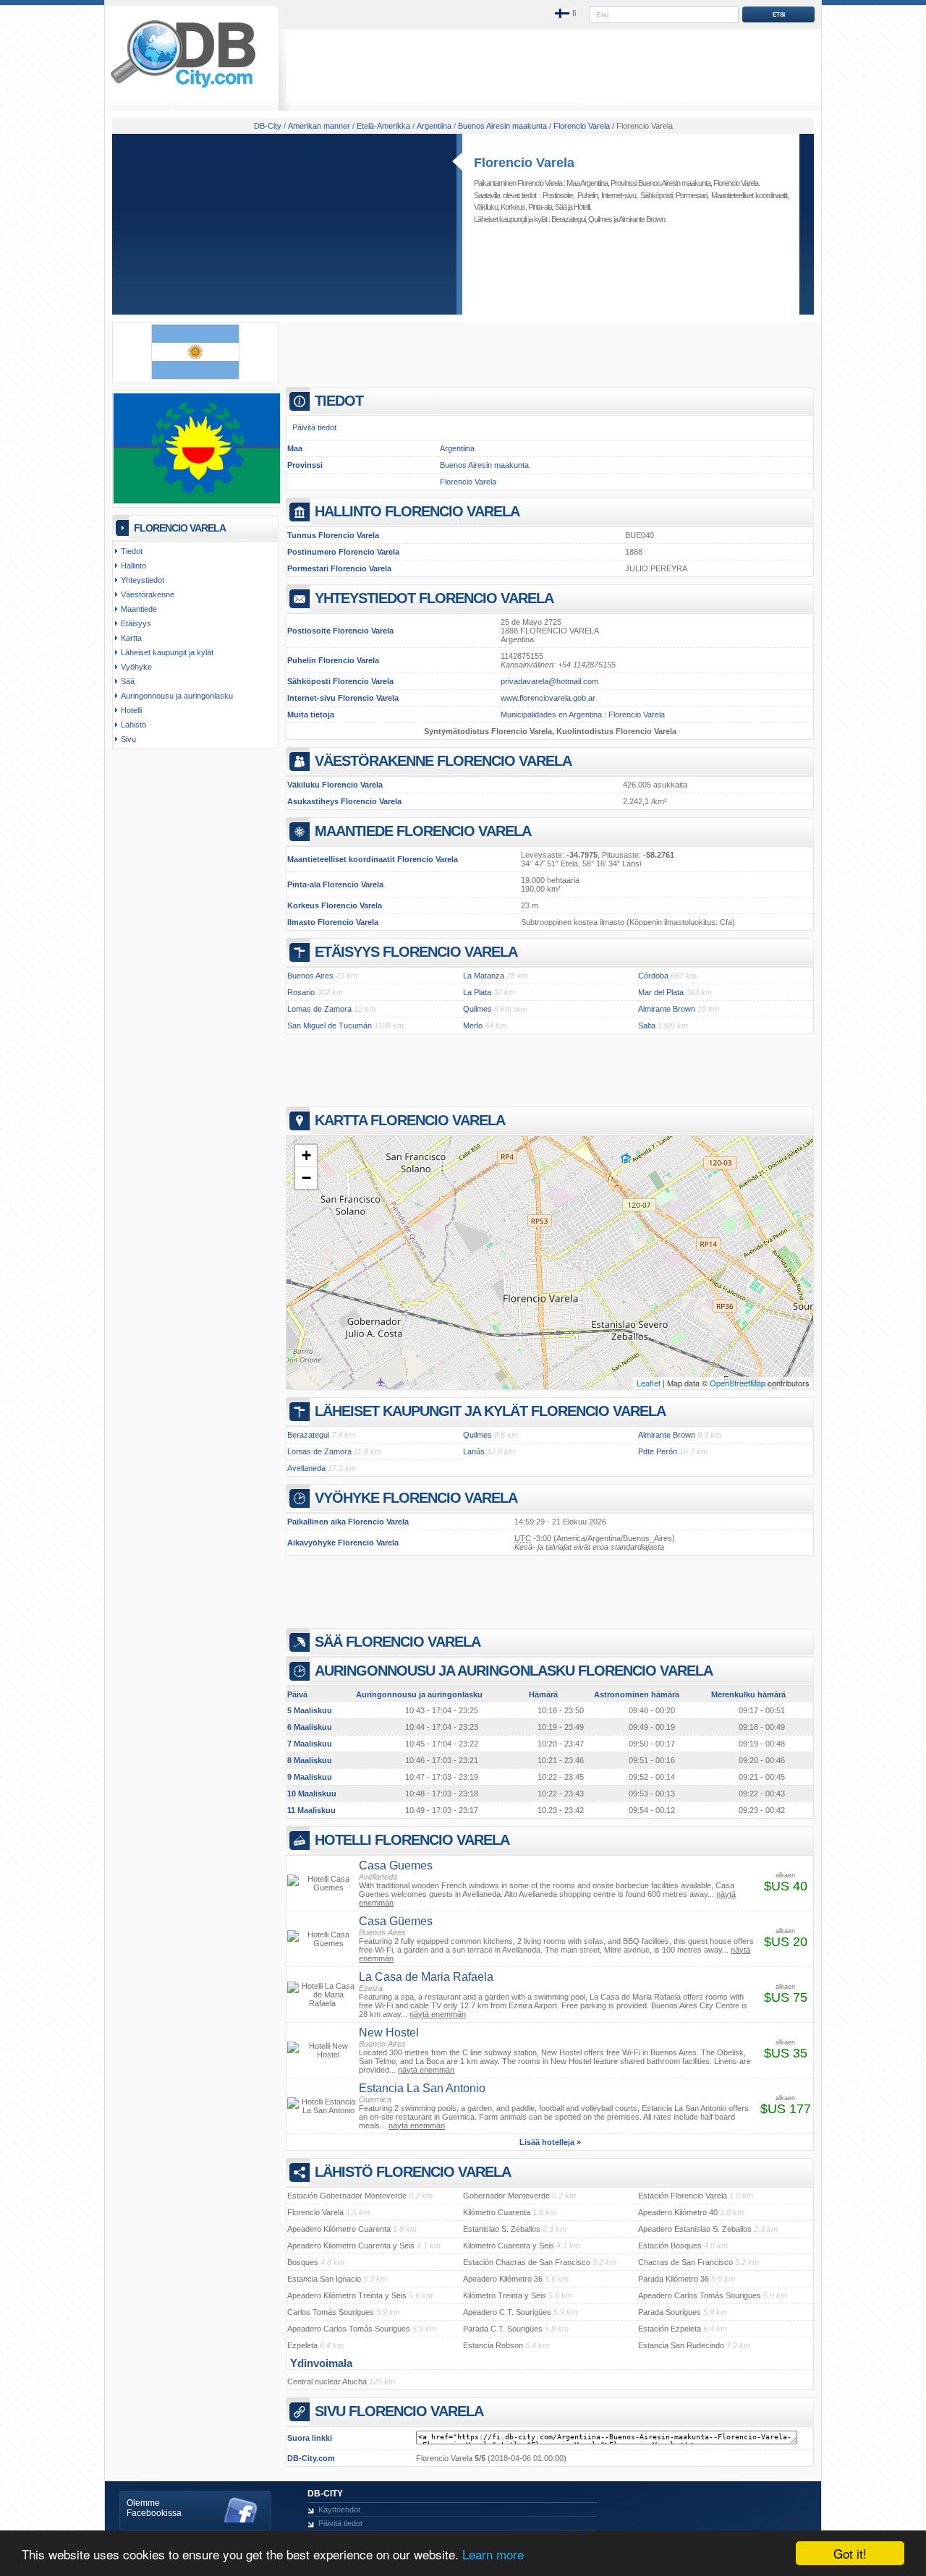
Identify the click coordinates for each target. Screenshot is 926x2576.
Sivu (128, 739)
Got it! (850, 2553)
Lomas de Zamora (319, 1009)
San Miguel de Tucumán (330, 1025)
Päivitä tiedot (314, 427)
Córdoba (653, 976)
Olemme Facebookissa (154, 2508)
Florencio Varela (524, 163)
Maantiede (139, 609)
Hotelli (582, 207)
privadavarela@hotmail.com (549, 681)
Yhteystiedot (143, 580)
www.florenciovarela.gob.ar (548, 698)
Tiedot (132, 551)
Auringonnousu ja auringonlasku (177, 696)
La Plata (477, 992)
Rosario (301, 992)
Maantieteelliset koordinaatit (749, 195)
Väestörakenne (148, 594)
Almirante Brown (642, 219)
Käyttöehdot (339, 2509)
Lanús (474, 1451)
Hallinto (133, 566)
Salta (647, 1025)
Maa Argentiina (587, 183)
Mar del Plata (661, 992)
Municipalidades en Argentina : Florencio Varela (583, 715)
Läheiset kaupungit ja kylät (167, 652)
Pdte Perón (658, 1451)
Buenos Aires (310, 976)
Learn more (493, 2554)
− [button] (306, 1178)
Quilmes (600, 219)
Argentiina (457, 448)
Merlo (473, 1025)
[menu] (566, 14)
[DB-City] (183, 88)
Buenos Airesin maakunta (484, 465)
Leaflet (649, 1383)
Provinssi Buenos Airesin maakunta (660, 183)
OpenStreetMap (738, 1383)
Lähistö (133, 725)
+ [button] (306, 1155)
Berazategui (568, 219)
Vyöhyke (136, 667)
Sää (561, 207)
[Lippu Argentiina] (195, 377)
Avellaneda (306, 1468)
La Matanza (484, 976)
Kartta (131, 638)
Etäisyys (136, 623)
